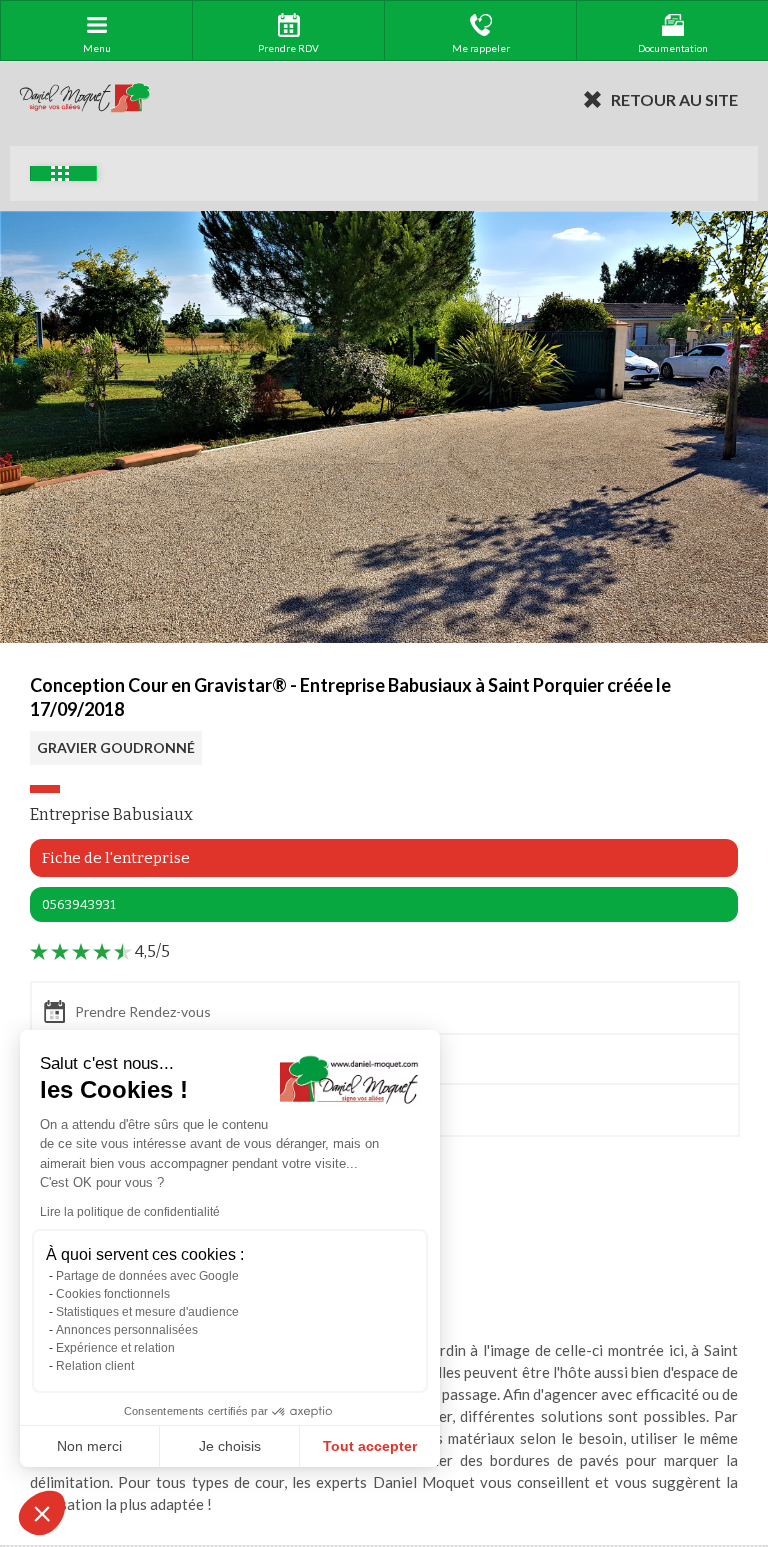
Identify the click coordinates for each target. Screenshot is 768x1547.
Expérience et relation (115, 1348)
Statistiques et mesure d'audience (147, 1312)
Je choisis (230, 1446)
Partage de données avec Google (147, 1276)
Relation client (95, 1366)
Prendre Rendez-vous (143, 1011)
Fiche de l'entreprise (116, 858)
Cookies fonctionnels (113, 1294)
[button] (42, 1513)
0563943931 (79, 904)
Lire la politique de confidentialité (130, 1212)
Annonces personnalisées (127, 1330)
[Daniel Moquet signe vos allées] (85, 99)
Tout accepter (370, 1446)
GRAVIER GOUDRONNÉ (116, 747)
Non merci (89, 1446)
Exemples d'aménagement (63, 173)
